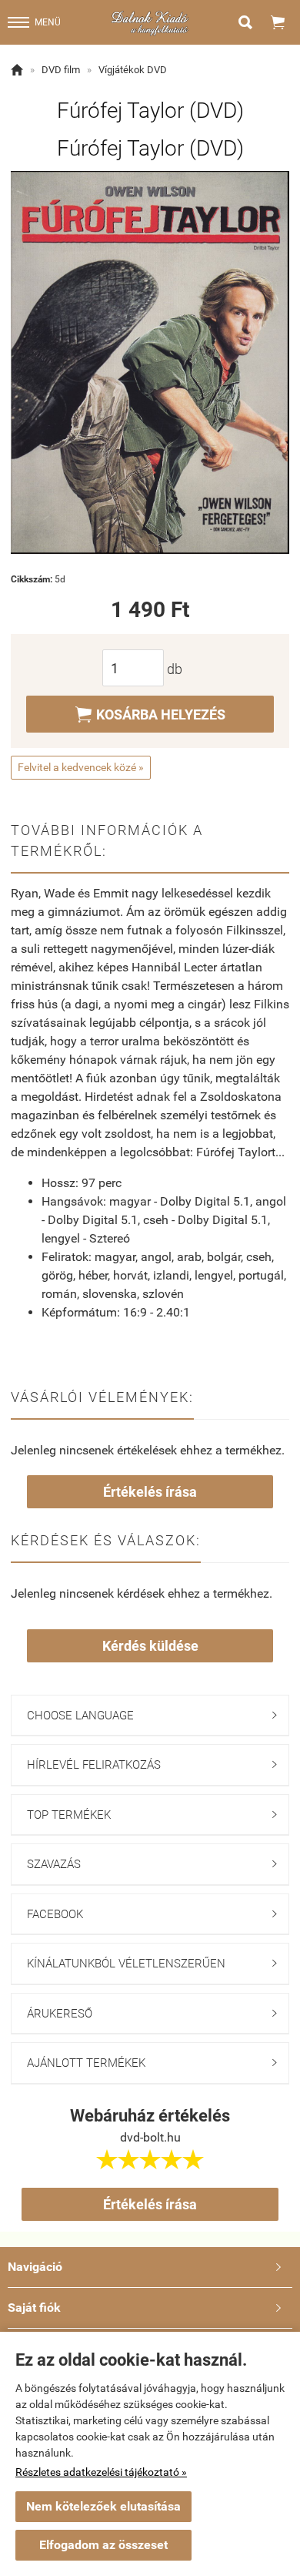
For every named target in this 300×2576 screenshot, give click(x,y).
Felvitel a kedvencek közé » (81, 767)
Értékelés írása (150, 1492)
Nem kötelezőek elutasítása (103, 2506)
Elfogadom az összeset (103, 2545)
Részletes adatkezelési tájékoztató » (101, 2472)
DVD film (61, 70)
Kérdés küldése (150, 1646)
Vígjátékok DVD (133, 70)
